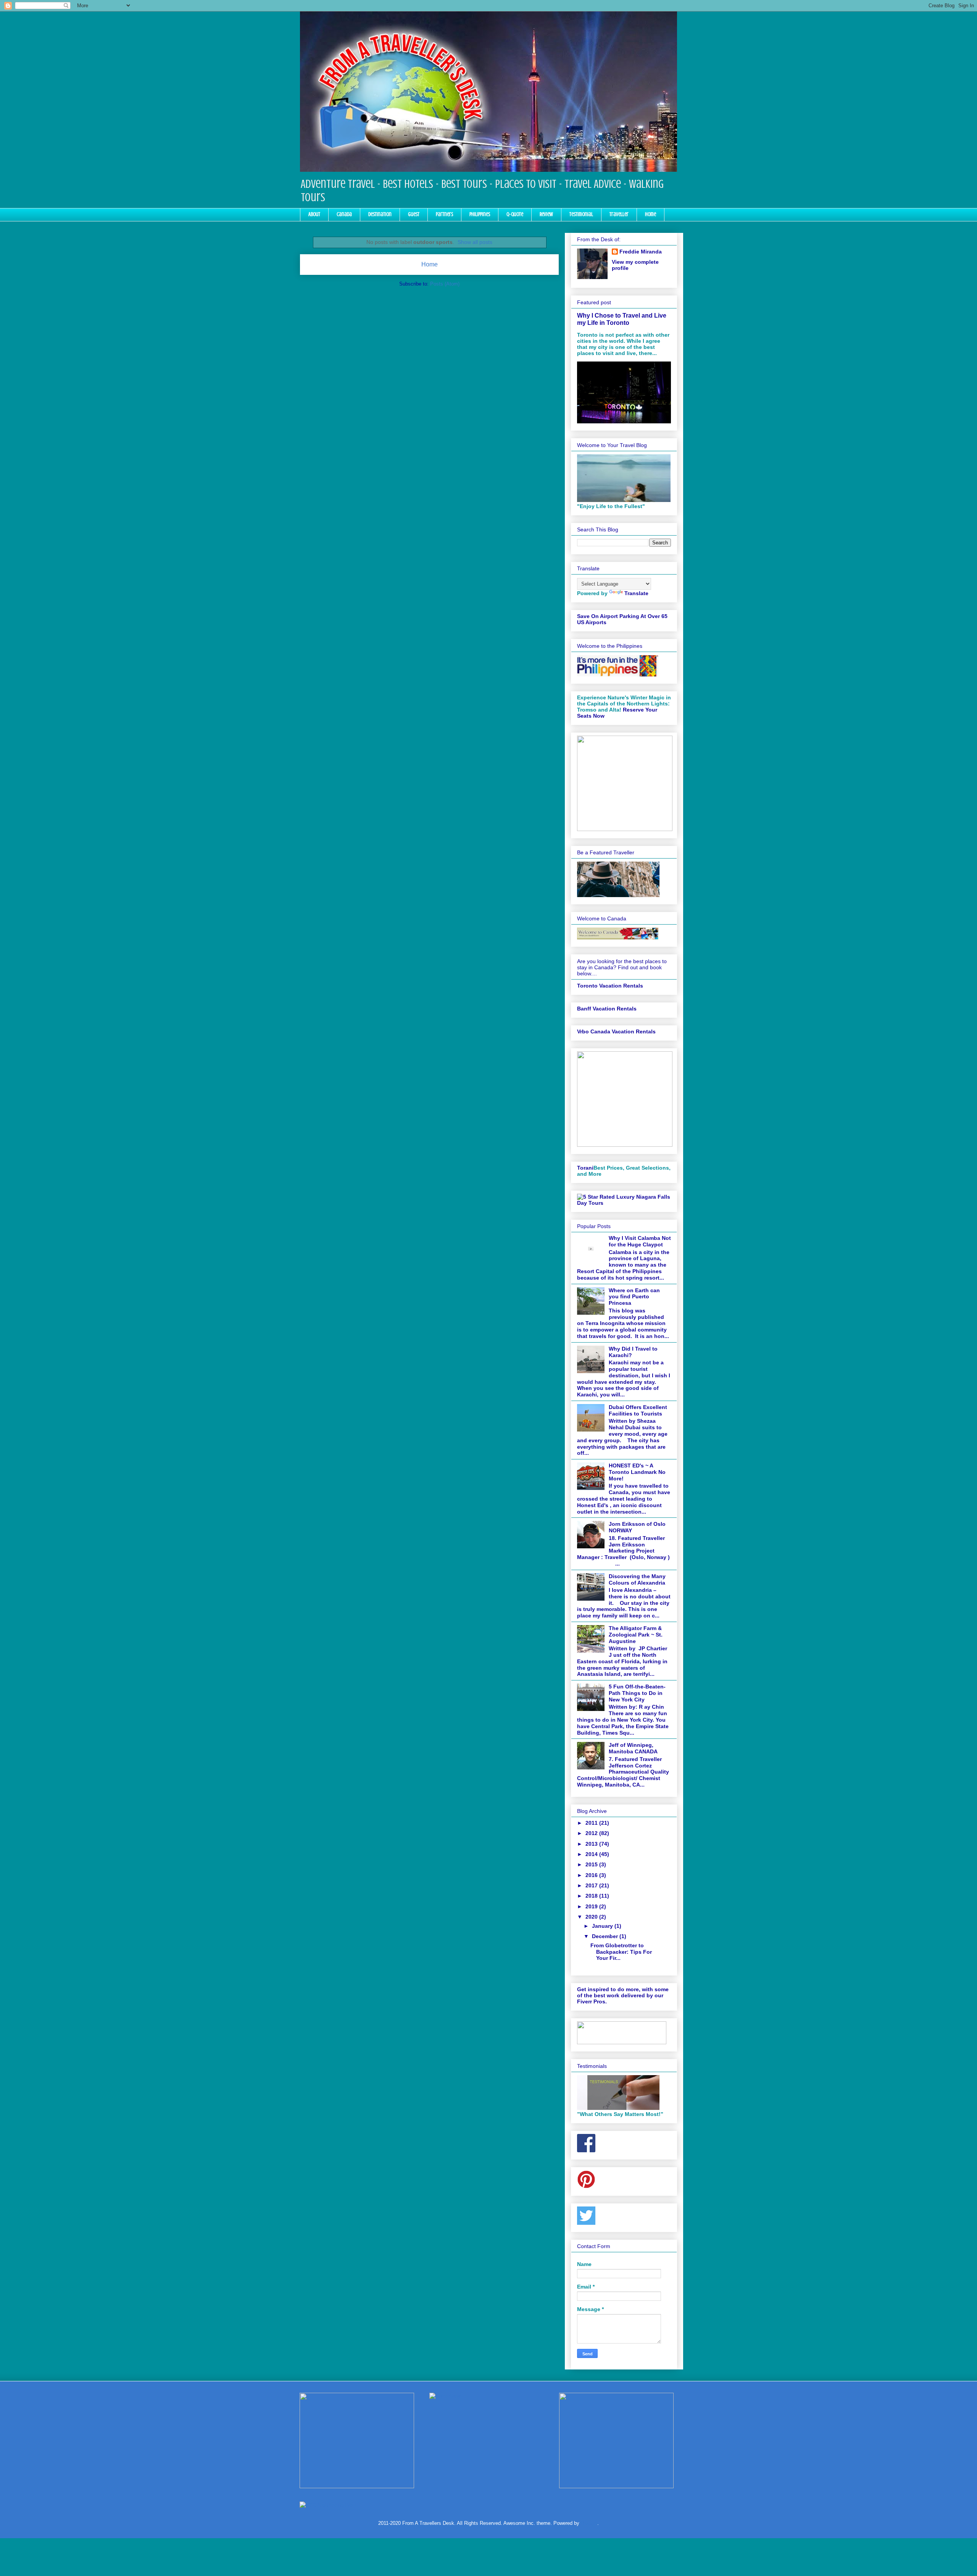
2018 (592, 1896)
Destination (380, 214)
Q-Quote (515, 214)
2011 (592, 1823)
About (314, 214)
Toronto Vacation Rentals (610, 986)
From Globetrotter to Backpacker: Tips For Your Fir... (621, 1952)
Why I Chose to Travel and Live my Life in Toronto (622, 319)
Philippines (480, 214)
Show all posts (475, 242)
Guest (414, 214)
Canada (344, 214)
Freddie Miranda (641, 252)
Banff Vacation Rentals (607, 1009)
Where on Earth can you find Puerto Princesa (634, 1297)
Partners (444, 214)
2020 (592, 1917)
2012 (592, 1833)
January (603, 1926)
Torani (585, 1168)
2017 (592, 1885)
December (606, 1936)
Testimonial (581, 214)
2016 (592, 1875)
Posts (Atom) (445, 284)
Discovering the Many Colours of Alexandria (637, 1579)
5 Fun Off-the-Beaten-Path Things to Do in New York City (637, 1693)
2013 (592, 1844)
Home (651, 214)
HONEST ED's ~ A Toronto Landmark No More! (637, 1472)
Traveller (619, 214)
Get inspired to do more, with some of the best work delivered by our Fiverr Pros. (623, 1995)
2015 (592, 1864)
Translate (636, 593)
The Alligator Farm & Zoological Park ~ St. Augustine (636, 1635)
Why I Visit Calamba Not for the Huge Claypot (640, 1241)
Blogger (589, 2523)
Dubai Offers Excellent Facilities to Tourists (638, 1410)
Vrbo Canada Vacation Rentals (616, 1031)
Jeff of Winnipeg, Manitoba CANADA (633, 1748)
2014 (592, 1854)
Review (546, 214)
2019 (592, 1906)
